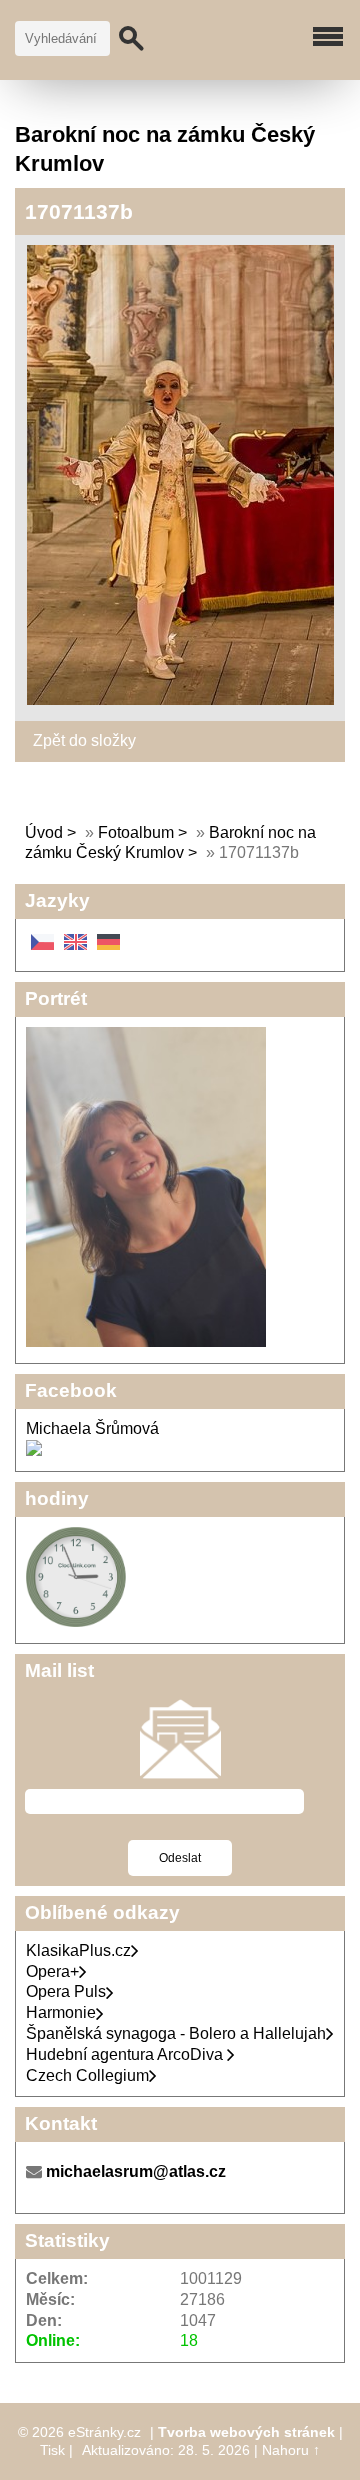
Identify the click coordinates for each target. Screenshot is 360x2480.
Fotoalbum (136, 832)
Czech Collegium (87, 2075)
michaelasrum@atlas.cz (136, 2171)
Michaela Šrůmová (92, 1428)
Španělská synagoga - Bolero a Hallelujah (176, 2033)
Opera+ (52, 1971)
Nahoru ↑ (291, 2450)
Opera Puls (66, 1991)
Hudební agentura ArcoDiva (126, 2054)
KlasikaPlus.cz (78, 1950)
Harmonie (61, 2012)
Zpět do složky (84, 740)
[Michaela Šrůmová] (34, 1450)
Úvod (44, 832)
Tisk (52, 2450)
